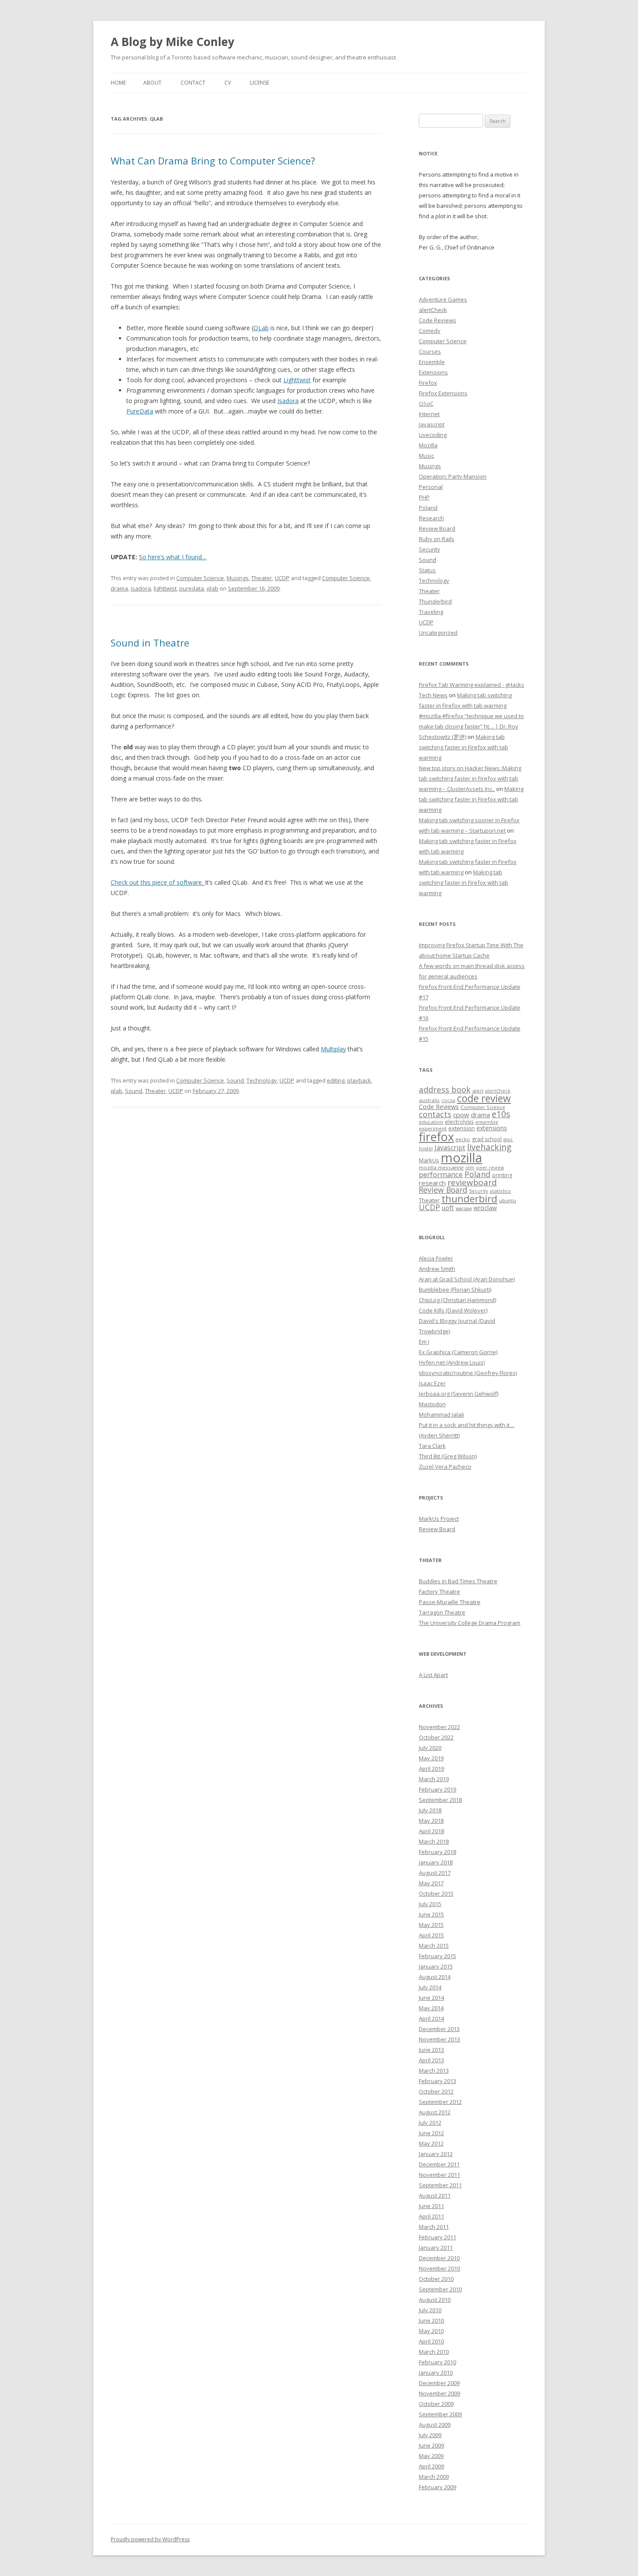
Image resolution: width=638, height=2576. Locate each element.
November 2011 (439, 2175)
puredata (192, 588)
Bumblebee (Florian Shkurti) (455, 1290)
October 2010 (436, 2279)
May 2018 (431, 1821)
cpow (461, 1115)
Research (431, 518)
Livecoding (433, 435)
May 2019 (431, 1758)
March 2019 (434, 1779)
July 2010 (430, 2310)
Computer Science (200, 578)
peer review (490, 1168)
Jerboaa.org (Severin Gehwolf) (459, 1394)
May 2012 (431, 2143)
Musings (238, 578)
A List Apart (433, 1675)
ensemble (487, 1122)
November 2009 (439, 2393)
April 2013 (431, 2060)
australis (429, 1100)
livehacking (489, 1147)
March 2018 (434, 1841)
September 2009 (440, 2414)
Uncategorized (438, 633)
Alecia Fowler (436, 1258)
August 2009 (435, 2425)
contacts (435, 1114)
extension (462, 1128)
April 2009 (431, 2466)
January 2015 (436, 1966)
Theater (262, 578)
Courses (430, 351)
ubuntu (508, 1200)
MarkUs (429, 1160)
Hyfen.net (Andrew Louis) (452, 1362)
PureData (140, 411)
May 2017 (431, 1883)
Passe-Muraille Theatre (450, 1602)
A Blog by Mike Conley (173, 42)
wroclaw (485, 1208)
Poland (428, 508)
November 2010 (439, 2268)
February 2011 (437, 2237)
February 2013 (437, 2081)
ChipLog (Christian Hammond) (457, 1300)
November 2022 (439, 1727)
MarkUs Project (439, 1519)
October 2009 (436, 2404)
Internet (429, 414)
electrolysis (459, 1122)
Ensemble (432, 362)
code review (484, 1098)
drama (119, 588)
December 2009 (439, 2383)
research (432, 1183)
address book (445, 1089)
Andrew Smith (437, 1269)
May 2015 (431, 1925)
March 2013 (434, 2071)
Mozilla (428, 445)
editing (336, 1080)
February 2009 (437, 2487)
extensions (492, 1128)
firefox (436, 1137)
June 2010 (431, 2320)
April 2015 (431, 1935)
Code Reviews (437, 320)
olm (470, 1168)
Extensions (433, 372)
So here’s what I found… (173, 557)
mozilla (462, 1158)
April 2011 (431, 2216)
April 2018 (431, 1831)
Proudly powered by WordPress (150, 2539)
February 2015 (437, 1956)
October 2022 (436, 1737)
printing (502, 1175)
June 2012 (431, 2133)
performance (441, 1174)
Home (118, 83)
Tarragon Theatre (442, 1612)
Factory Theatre (439, 1592)
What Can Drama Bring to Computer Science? (213, 161)
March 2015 (434, 1946)
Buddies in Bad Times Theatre (458, 1581)
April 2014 (431, 2018)
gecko (463, 1139)
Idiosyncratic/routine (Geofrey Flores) (468, 1373)
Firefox (428, 383)
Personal (431, 487)
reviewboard (472, 1182)
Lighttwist (297, 380)
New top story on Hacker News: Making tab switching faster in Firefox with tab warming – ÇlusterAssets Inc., (470, 778)
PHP (424, 497)
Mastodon (432, 1404)
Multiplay (333, 1049)
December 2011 (439, 2164)
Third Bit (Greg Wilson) (448, 1456)
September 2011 (440, 2185)
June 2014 (431, 1998)
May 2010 (431, 2331)
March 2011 (434, 2227)
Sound (235, 1080)
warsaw (464, 1208)
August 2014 (435, 1977)
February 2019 (437, 1789)
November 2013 (439, 2039)
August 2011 (435, 2195)
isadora (141, 588)
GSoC (426, 404)
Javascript (432, 424)
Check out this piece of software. (158, 882)
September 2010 (440, 2289)
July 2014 (430, 1987)
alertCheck (433, 310)
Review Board (437, 528)
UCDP (282, 578)
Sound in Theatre (150, 643)
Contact (193, 83)
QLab (261, 328)
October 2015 (436, 1893)
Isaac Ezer (432, 1383)
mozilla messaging (441, 1167)
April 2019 (431, 1769)
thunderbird (469, 1199)
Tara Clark (432, 1446)
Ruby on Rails (437, 539)
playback (359, 1080)
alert (478, 1091)
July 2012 (430, 2123)
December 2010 (439, 2258)
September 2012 (440, 2102)
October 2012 (436, 2091)
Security (429, 549)
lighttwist (165, 588)
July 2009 (430, 2435)
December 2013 (439, 2029)
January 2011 (436, 2248)
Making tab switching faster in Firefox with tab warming (464, 747)
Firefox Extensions (443, 393)
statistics (500, 1191)
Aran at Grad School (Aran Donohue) (467, 1279)
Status (427, 570)
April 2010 (431, 2341)
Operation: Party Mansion (453, 476)
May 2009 (431, 2456)
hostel (426, 1149)
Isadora (288, 401)
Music (426, 456)
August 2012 (435, 2112)
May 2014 (431, 2008)
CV (228, 83)
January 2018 (436, 1862)
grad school (487, 1139)
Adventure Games (443, 299)
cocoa (448, 1100)
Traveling (431, 612)
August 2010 (435, 2300)
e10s (501, 1114)
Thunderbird (435, 601)
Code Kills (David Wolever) (453, 1310)
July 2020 (430, 1748)
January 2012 (436, 2154)
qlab (212, 588)
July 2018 (430, 1810)
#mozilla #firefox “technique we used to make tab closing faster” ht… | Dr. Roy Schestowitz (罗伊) (471, 726)
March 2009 (434, 2477)
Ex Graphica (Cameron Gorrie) (458, 1352)
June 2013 (431, 2050)
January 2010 (436, 2373)
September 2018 (440, 1800)
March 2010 (434, 2352)
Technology (262, 1080)
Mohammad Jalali (441, 1414)
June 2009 (431, 2445)
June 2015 (431, 1914)
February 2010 (437, 2362)
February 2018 (437, 1852)
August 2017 (435, 1873)
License (260, 83)
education (431, 1122)
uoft (448, 1208)
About (152, 83)
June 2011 (431, 2206)
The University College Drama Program (470, 1623)
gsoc (508, 1139)
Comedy (430, 331)
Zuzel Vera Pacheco (445, 1467)
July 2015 (430, 1904)
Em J (424, 1342)
